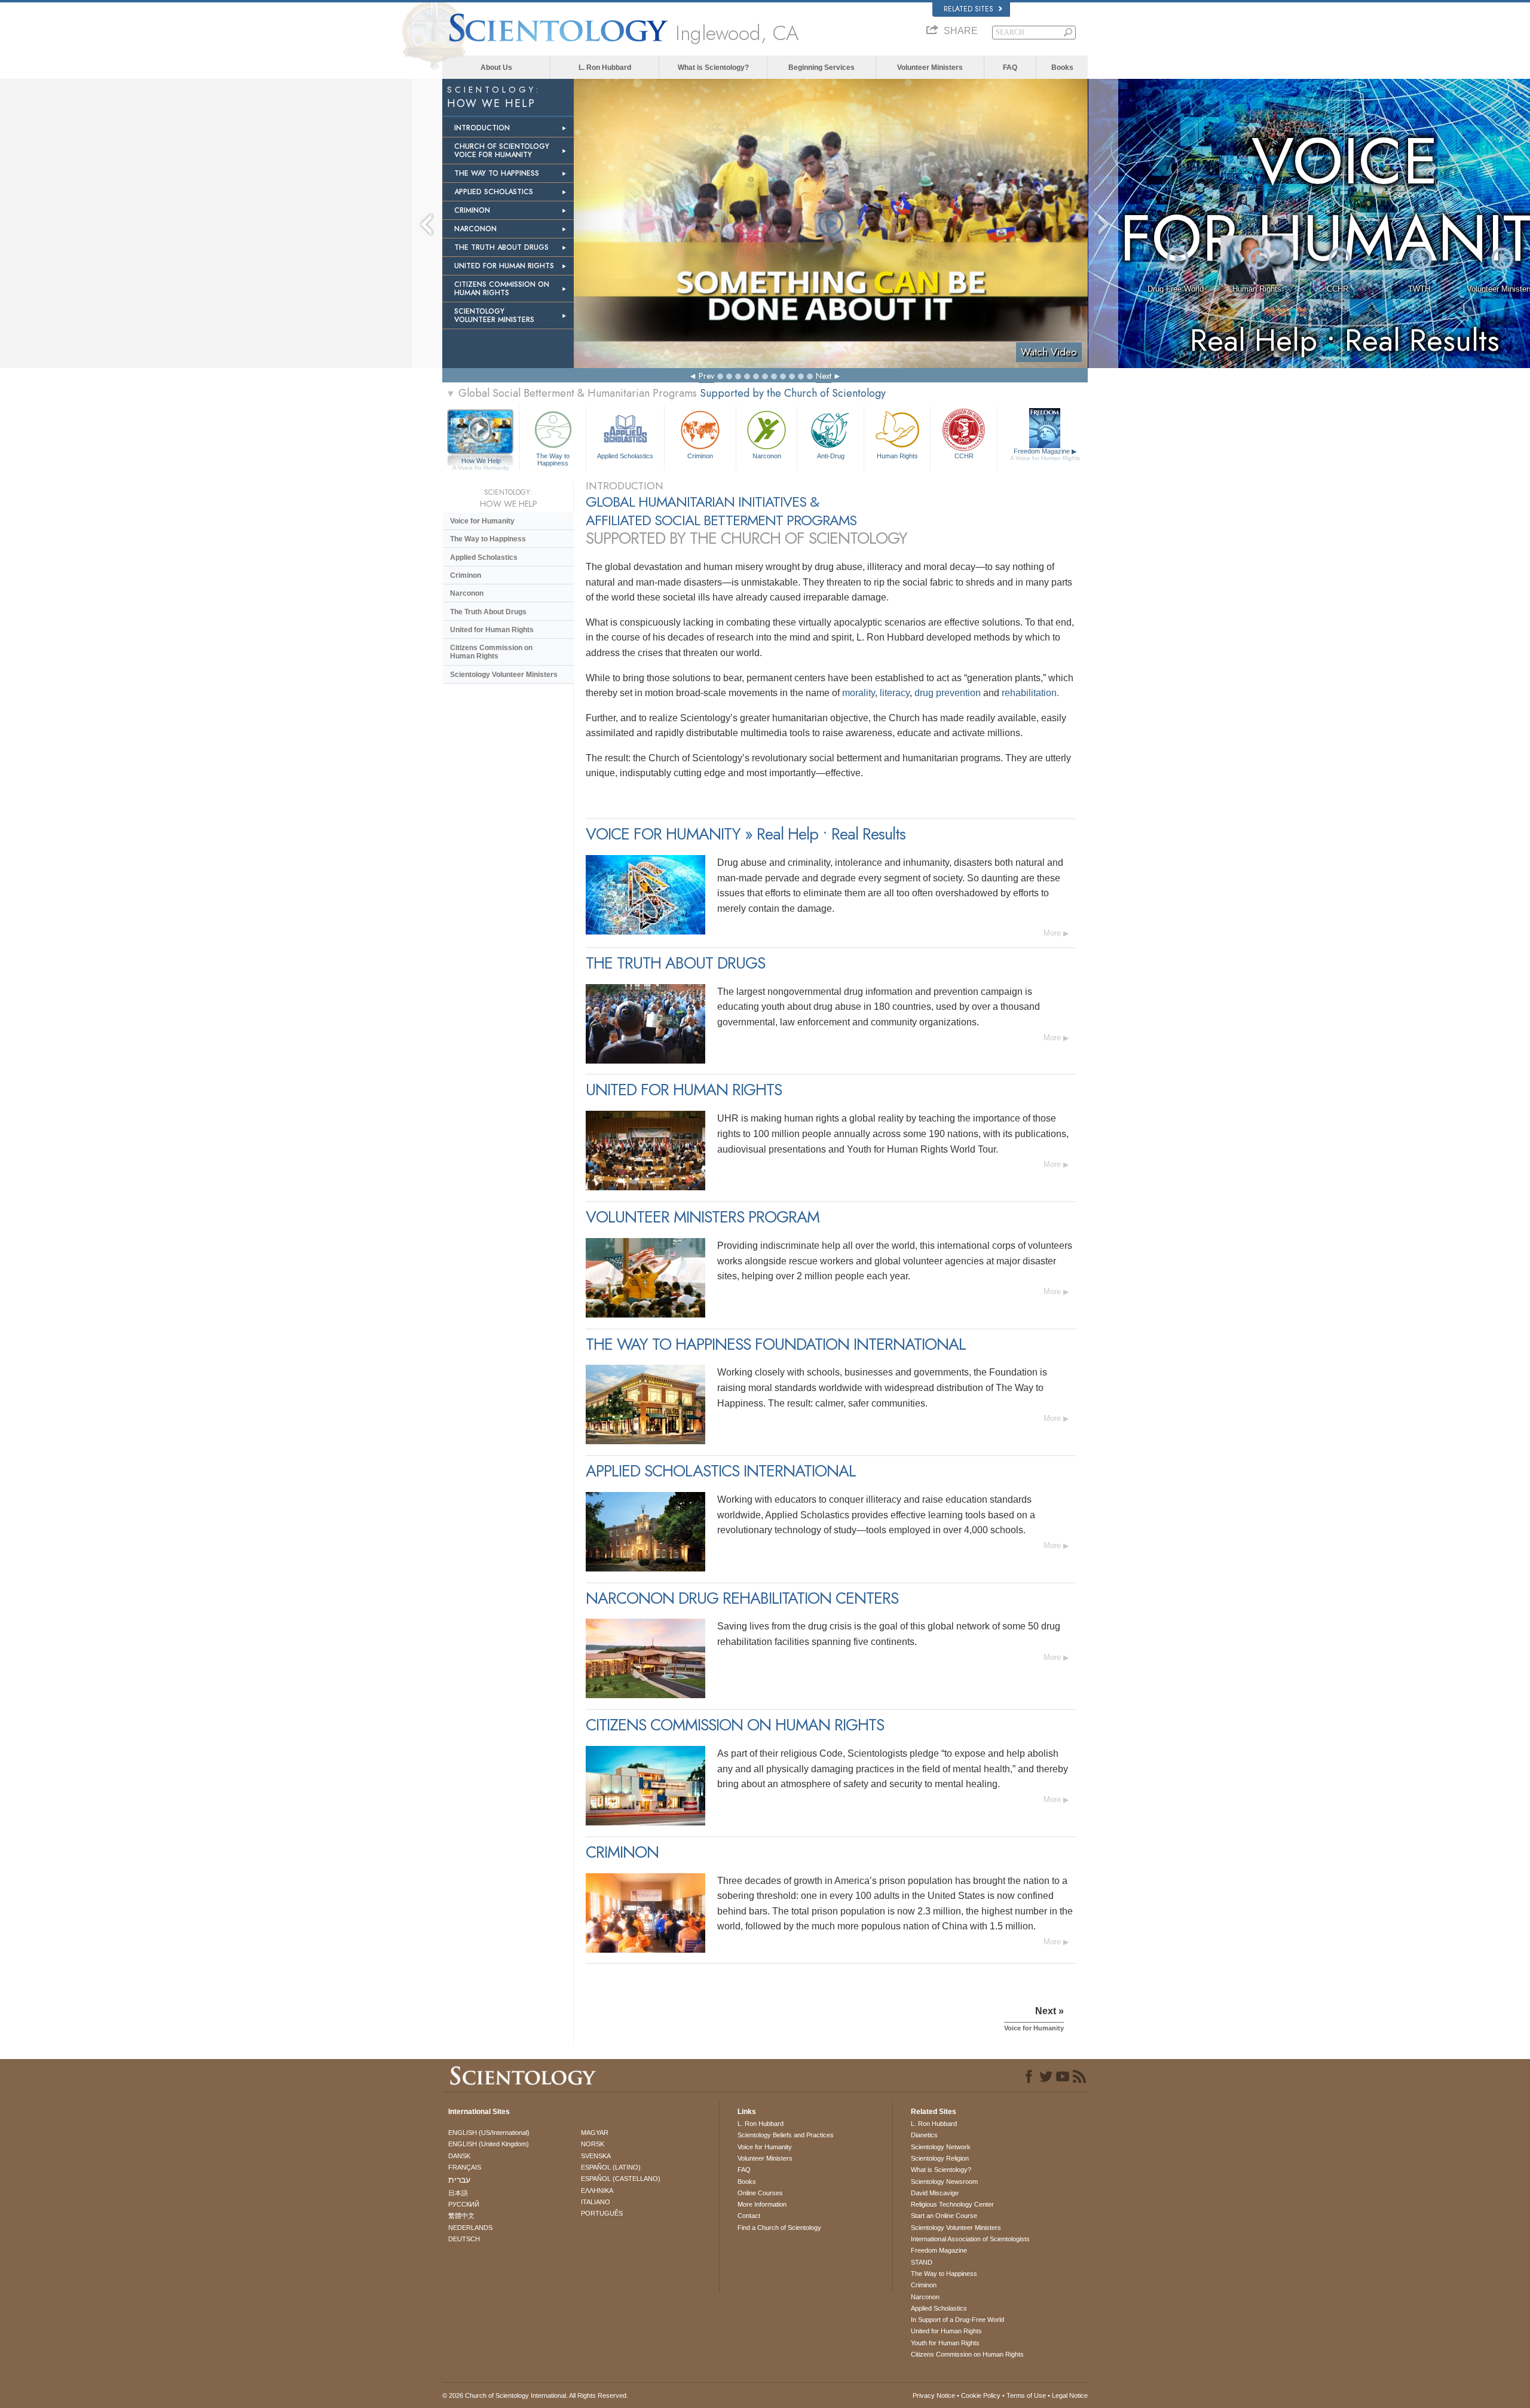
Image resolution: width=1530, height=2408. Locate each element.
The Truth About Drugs (488, 612)
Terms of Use (1026, 2395)
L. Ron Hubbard (605, 68)
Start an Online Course (944, 2216)
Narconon (767, 456)
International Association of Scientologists (970, 2239)
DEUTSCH (464, 2239)
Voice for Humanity (482, 521)
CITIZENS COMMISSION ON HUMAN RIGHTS (502, 289)
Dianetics (924, 2135)
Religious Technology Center (952, 2204)
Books (1062, 68)
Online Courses (760, 2193)
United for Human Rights (492, 630)
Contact (749, 2216)
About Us (496, 68)
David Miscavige (935, 2193)
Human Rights (1257, 289)
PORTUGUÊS (602, 2213)
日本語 (458, 2193)
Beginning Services (821, 68)
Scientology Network (941, 2147)
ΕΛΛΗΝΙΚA (597, 2191)
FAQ (1010, 68)
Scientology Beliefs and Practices (786, 2135)
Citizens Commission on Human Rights (491, 652)
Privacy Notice (934, 2395)
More (1052, 933)
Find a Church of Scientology (779, 2228)
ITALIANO (596, 2202)
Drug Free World (1176, 289)
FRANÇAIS (465, 2167)
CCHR (1338, 289)
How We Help (481, 461)
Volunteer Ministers (930, 68)
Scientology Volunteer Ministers (504, 675)
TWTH (1419, 289)
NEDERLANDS (470, 2228)
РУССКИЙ (464, 2204)
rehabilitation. (1030, 693)
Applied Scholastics (625, 456)
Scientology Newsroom (944, 2182)
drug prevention (948, 693)
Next (824, 376)
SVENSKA (596, 2156)
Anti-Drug (831, 456)
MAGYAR (595, 2133)
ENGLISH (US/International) (489, 2133)
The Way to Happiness (553, 459)
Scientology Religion (940, 2158)
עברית (459, 2180)
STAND (922, 2262)
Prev (706, 376)
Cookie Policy (981, 2395)
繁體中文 (461, 2216)
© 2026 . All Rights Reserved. (535, 2395)
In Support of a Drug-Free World (957, 2320)
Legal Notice (1070, 2395)
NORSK (593, 2144)
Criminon (700, 456)
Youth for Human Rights (945, 2343)
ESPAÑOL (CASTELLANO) (621, 2179)
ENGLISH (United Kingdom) (489, 2144)
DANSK (459, 2156)
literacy (895, 693)
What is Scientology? (713, 68)
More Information (762, 2204)
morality (859, 693)
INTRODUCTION (482, 128)
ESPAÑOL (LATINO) (611, 2167)
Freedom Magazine (1045, 454)
